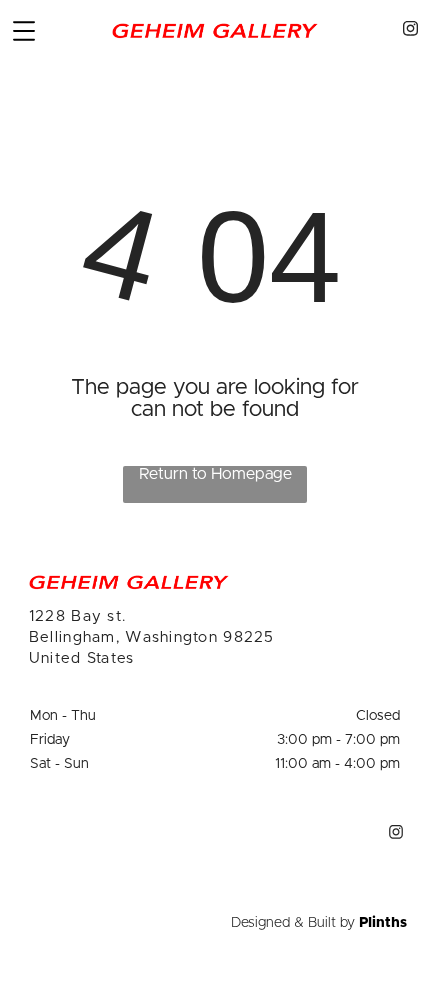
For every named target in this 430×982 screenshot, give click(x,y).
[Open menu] (24, 31)
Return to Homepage (215, 474)
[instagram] (410, 31)
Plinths (383, 923)
